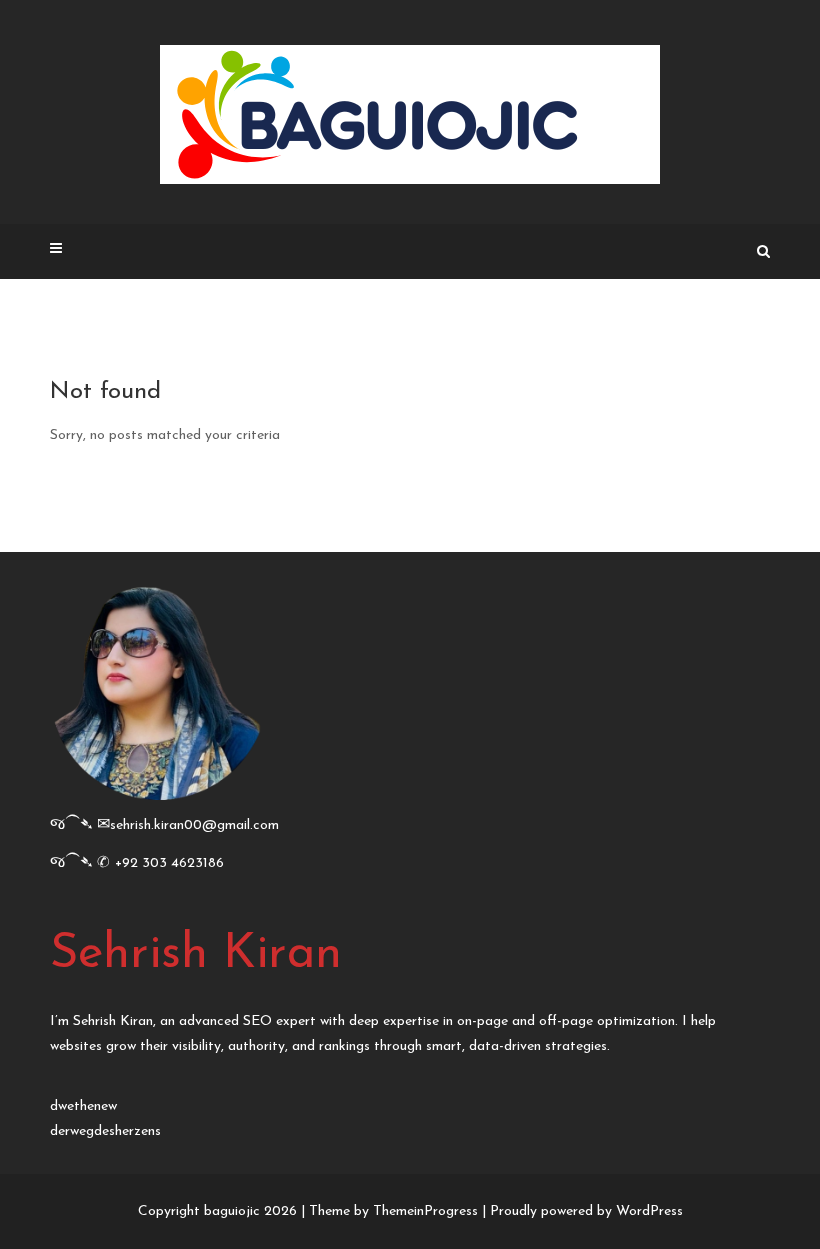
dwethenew (83, 1106)
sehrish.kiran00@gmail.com (194, 825)
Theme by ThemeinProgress (393, 1211)
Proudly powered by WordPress (586, 1211)
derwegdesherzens (105, 1131)
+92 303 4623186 (169, 863)
